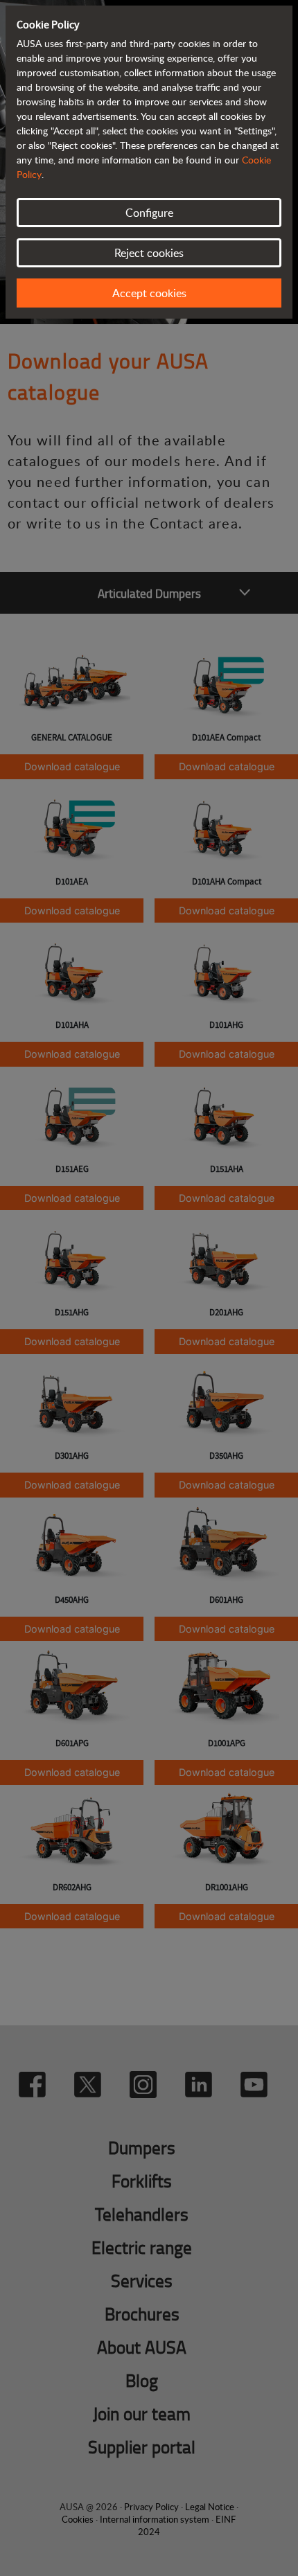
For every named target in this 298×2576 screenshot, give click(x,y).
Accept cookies (149, 293)
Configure (149, 213)
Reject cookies (149, 253)
